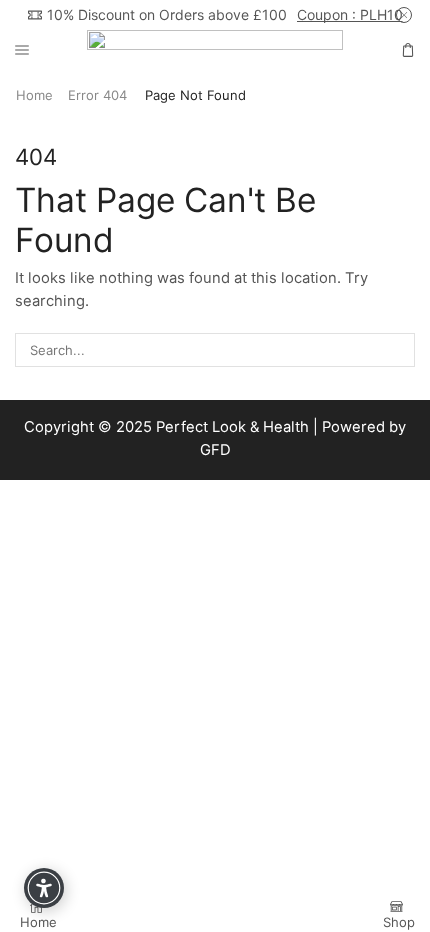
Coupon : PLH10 (350, 14)
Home (34, 95)
